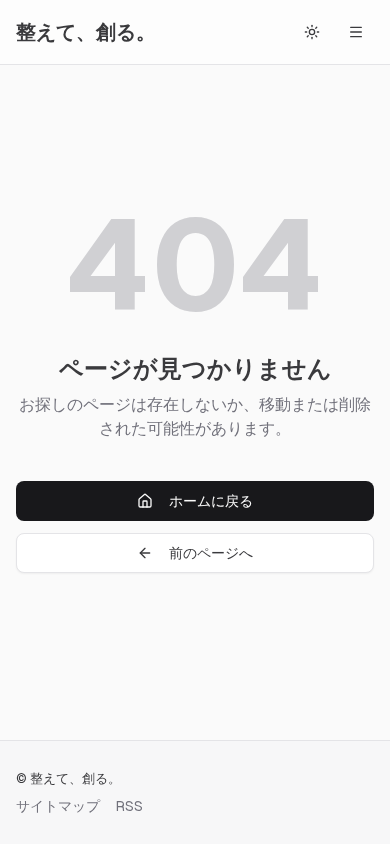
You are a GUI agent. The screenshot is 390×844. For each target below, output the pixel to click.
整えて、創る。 (86, 32)
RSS (129, 806)
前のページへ (211, 553)
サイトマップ (58, 806)
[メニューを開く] (356, 32)
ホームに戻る (211, 501)
